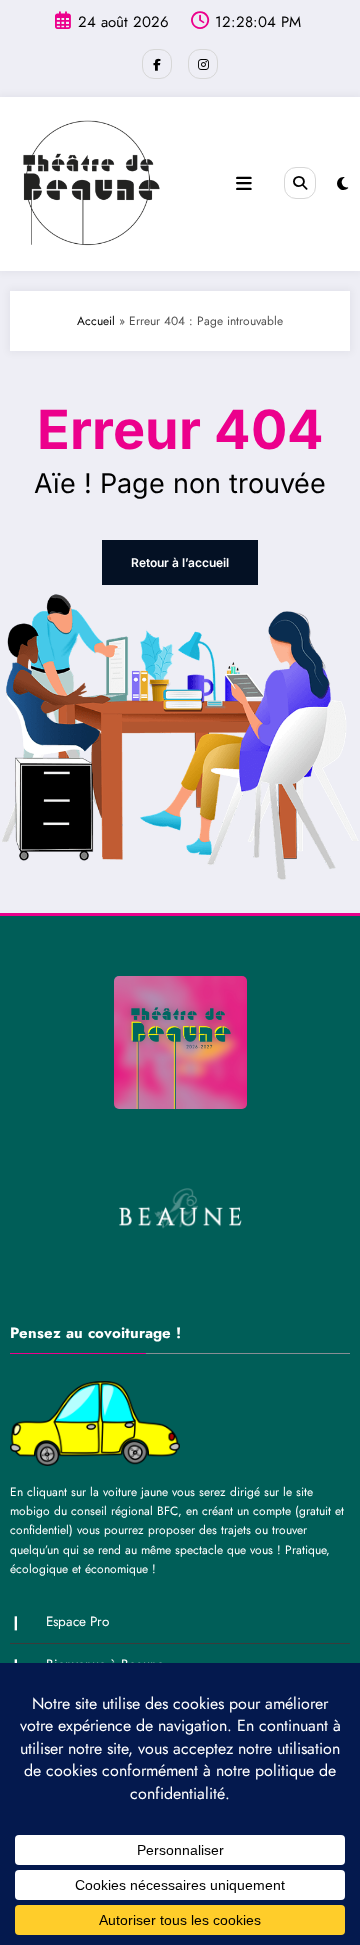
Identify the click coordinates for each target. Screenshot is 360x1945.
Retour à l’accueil (180, 562)
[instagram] (203, 64)
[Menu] (244, 184)
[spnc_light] (342, 184)
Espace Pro (77, 1621)
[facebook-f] (157, 64)
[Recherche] (300, 183)
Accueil (96, 321)
